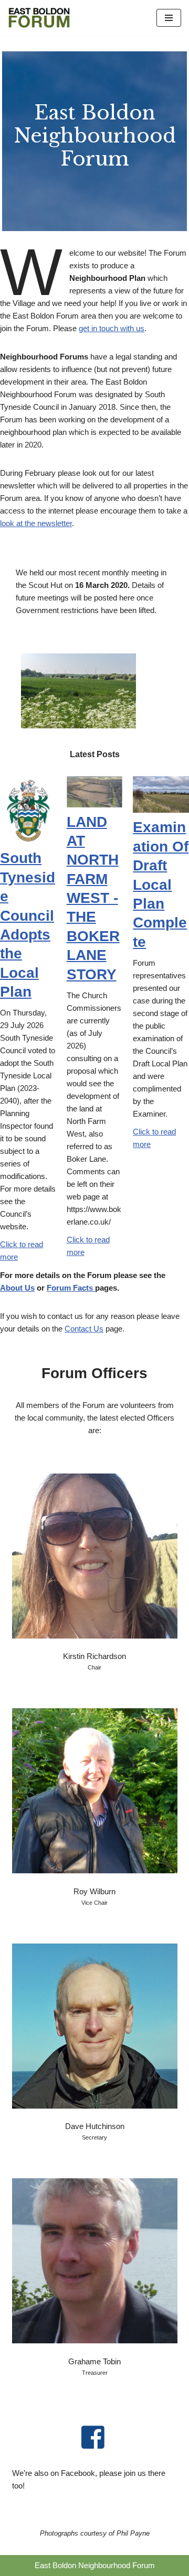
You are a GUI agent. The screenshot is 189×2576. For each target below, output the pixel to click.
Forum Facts (71, 1288)
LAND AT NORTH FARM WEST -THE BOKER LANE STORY (93, 898)
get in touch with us (112, 328)
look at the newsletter (36, 523)
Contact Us (84, 1329)
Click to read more (22, 1251)
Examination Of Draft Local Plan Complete (161, 884)
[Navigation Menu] (169, 18)
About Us (17, 1288)
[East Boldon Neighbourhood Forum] (39, 18)
